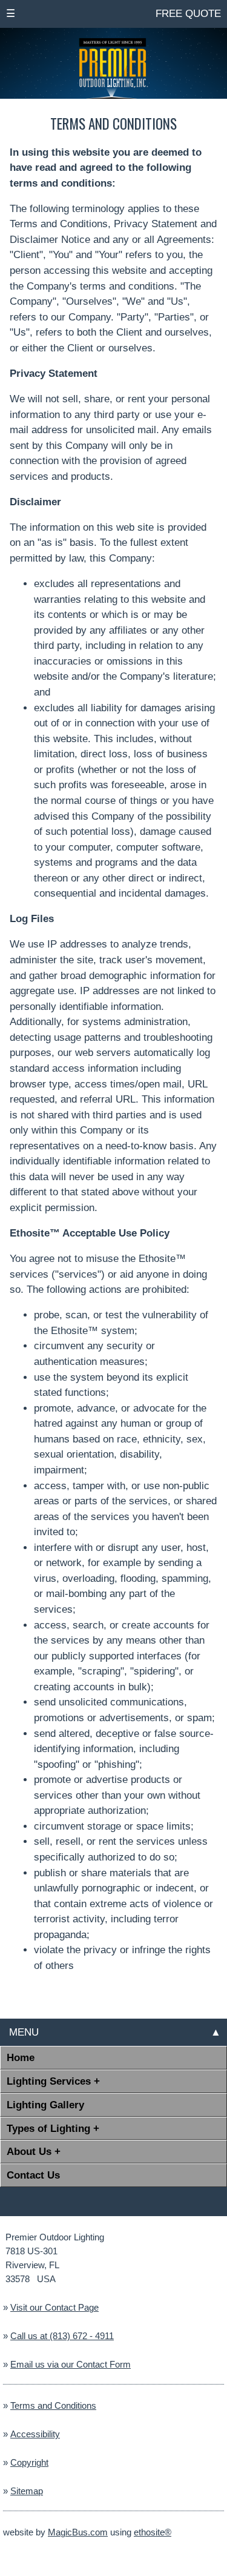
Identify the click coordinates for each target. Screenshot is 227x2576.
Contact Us (33, 2175)
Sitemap (27, 2491)
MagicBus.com (78, 2532)
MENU (22, 2032)
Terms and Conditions (53, 2406)
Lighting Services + (53, 2081)
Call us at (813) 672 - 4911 (62, 2336)
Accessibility (35, 2434)
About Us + (34, 2151)
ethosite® (153, 2532)
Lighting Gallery (45, 2105)
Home (21, 2057)
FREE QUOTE (187, 13)
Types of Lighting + (53, 2128)
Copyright (29, 2463)
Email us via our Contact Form (71, 2365)
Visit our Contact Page (54, 2308)
